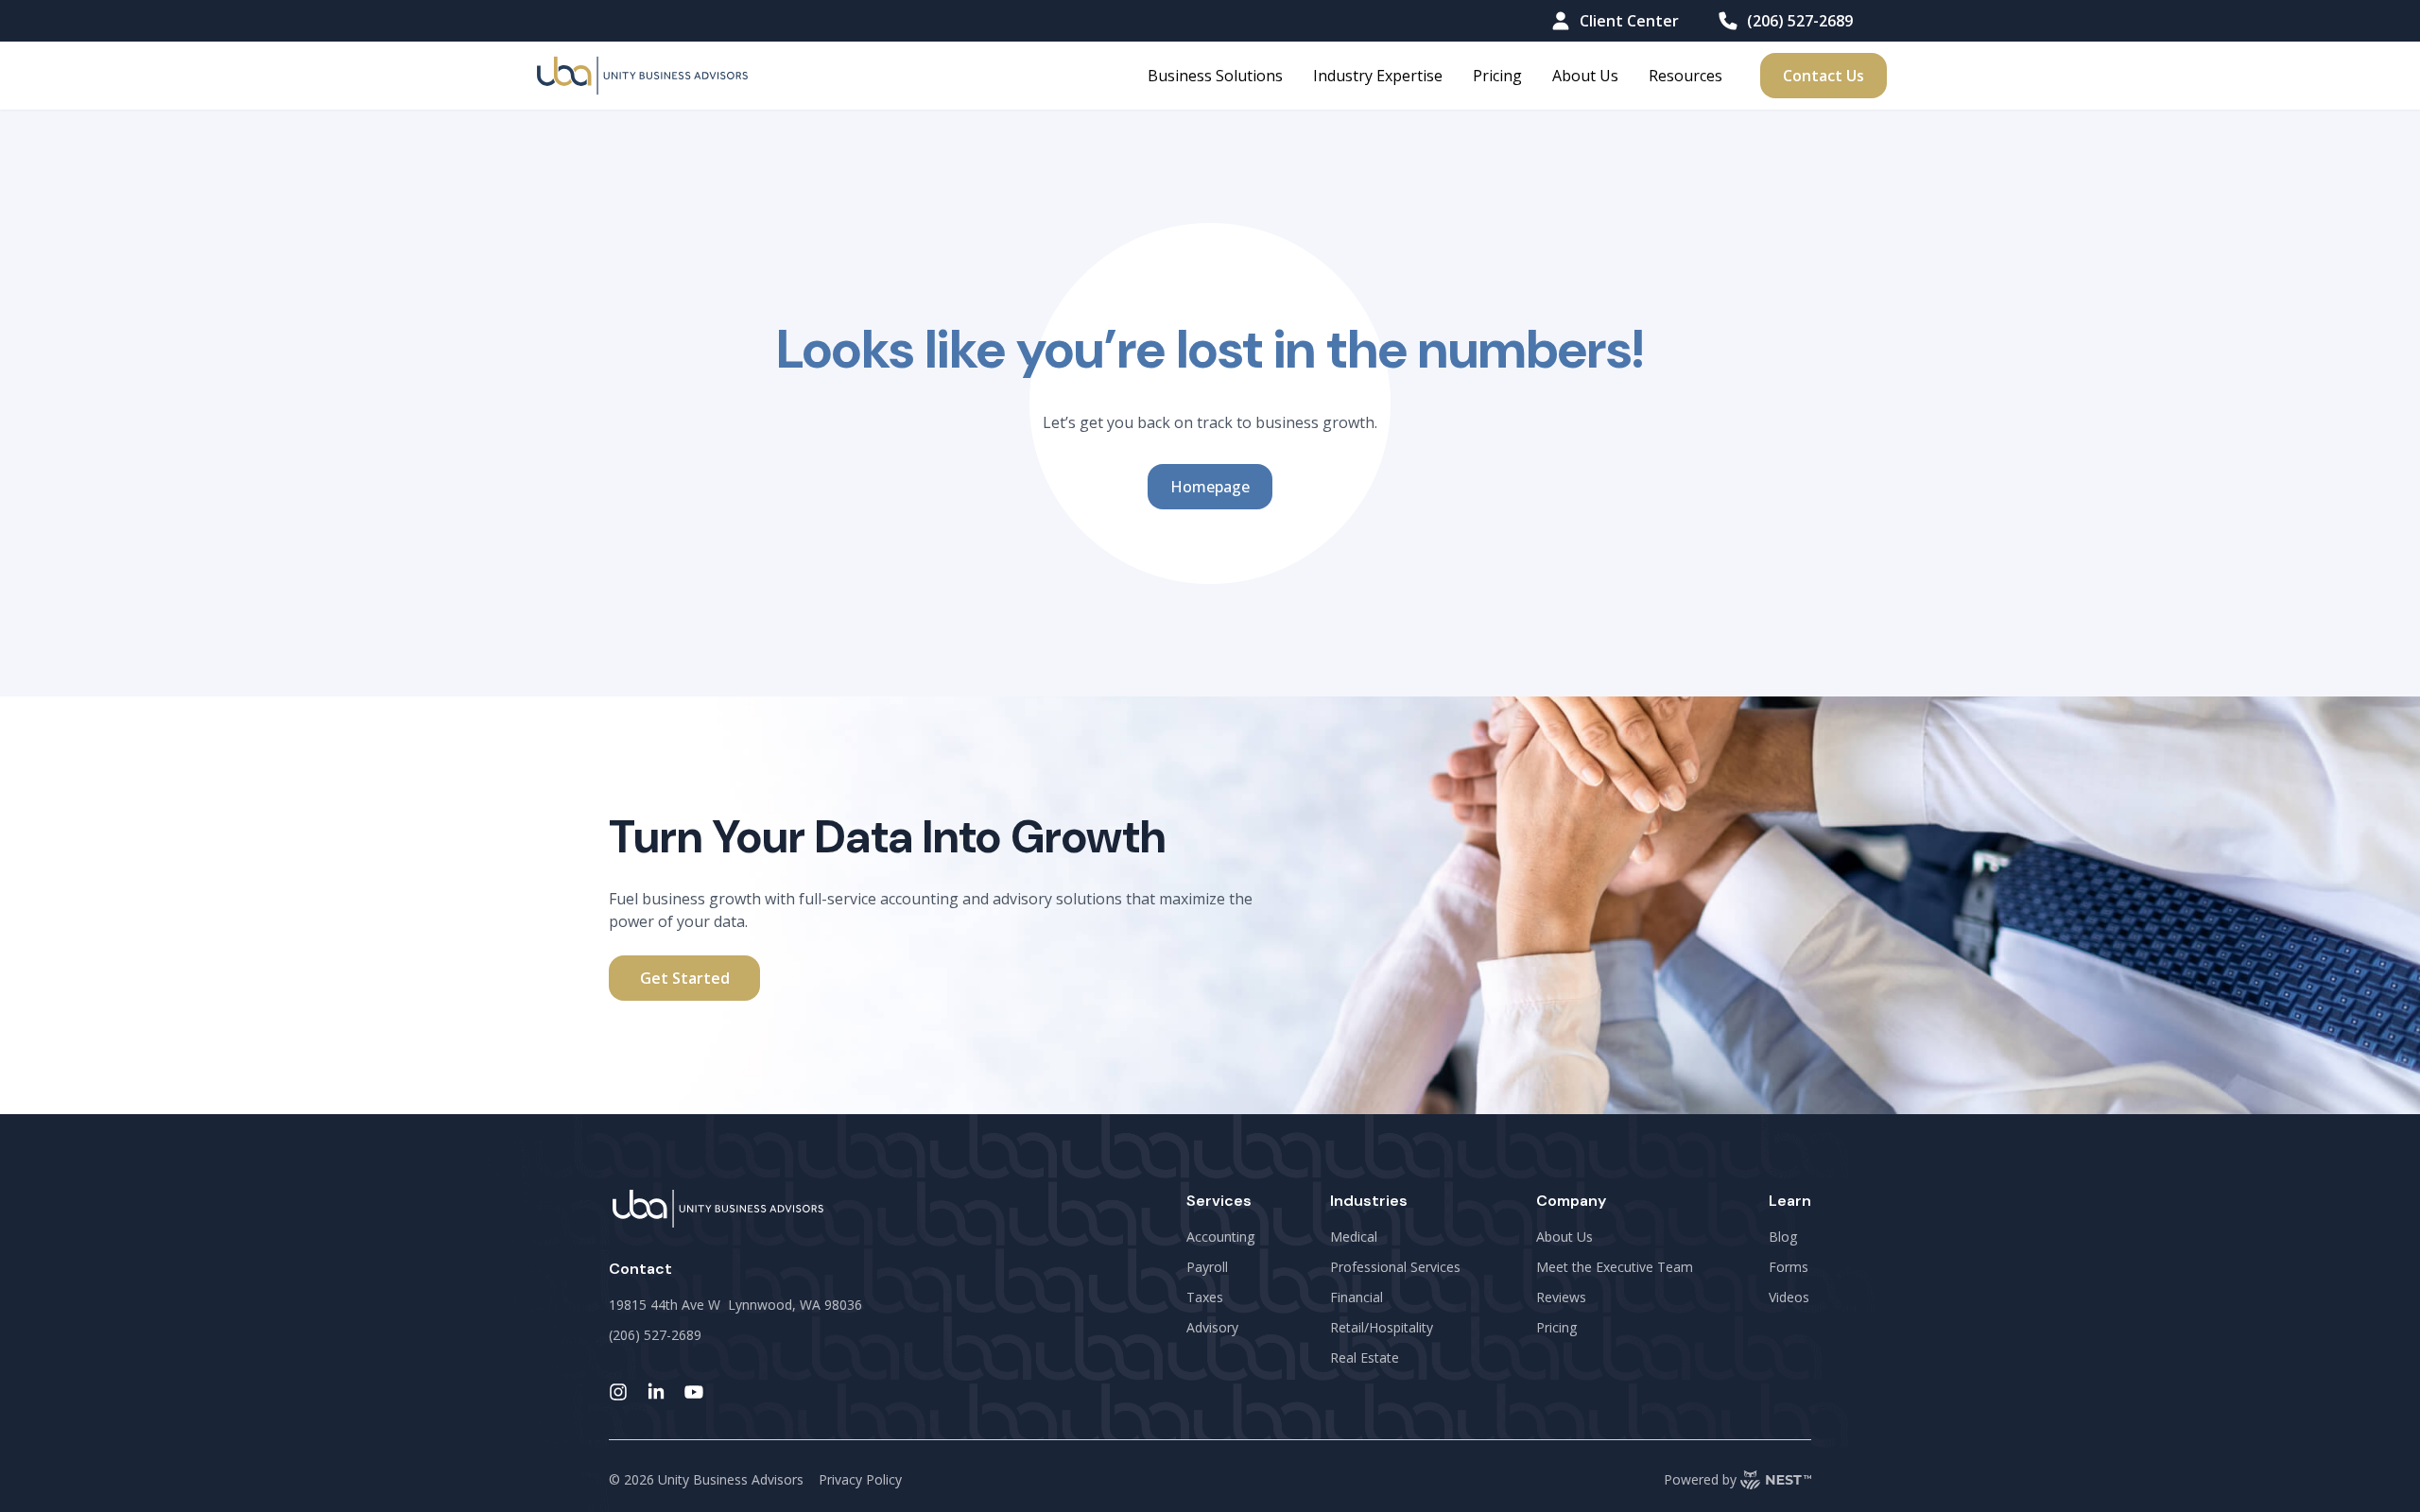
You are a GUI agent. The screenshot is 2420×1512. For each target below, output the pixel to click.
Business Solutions (1215, 76)
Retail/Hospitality (1382, 1327)
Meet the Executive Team (1615, 1267)
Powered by (1700, 1479)
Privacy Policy (860, 1479)
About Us (1585, 76)
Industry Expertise (1378, 76)
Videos (1789, 1297)
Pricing (1497, 76)
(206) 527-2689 (1800, 21)
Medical (1354, 1237)
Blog (1783, 1237)
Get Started (685, 978)
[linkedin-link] (656, 1392)
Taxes (1205, 1297)
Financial (1357, 1297)
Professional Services (1395, 1267)
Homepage (1210, 487)
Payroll (1207, 1267)
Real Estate (1365, 1357)
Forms (1789, 1267)
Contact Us (1824, 76)
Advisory (1212, 1327)
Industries (1369, 1201)
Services (1219, 1201)
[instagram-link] (618, 1392)
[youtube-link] (694, 1392)
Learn (1790, 1201)
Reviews (1561, 1297)
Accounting (1220, 1237)
